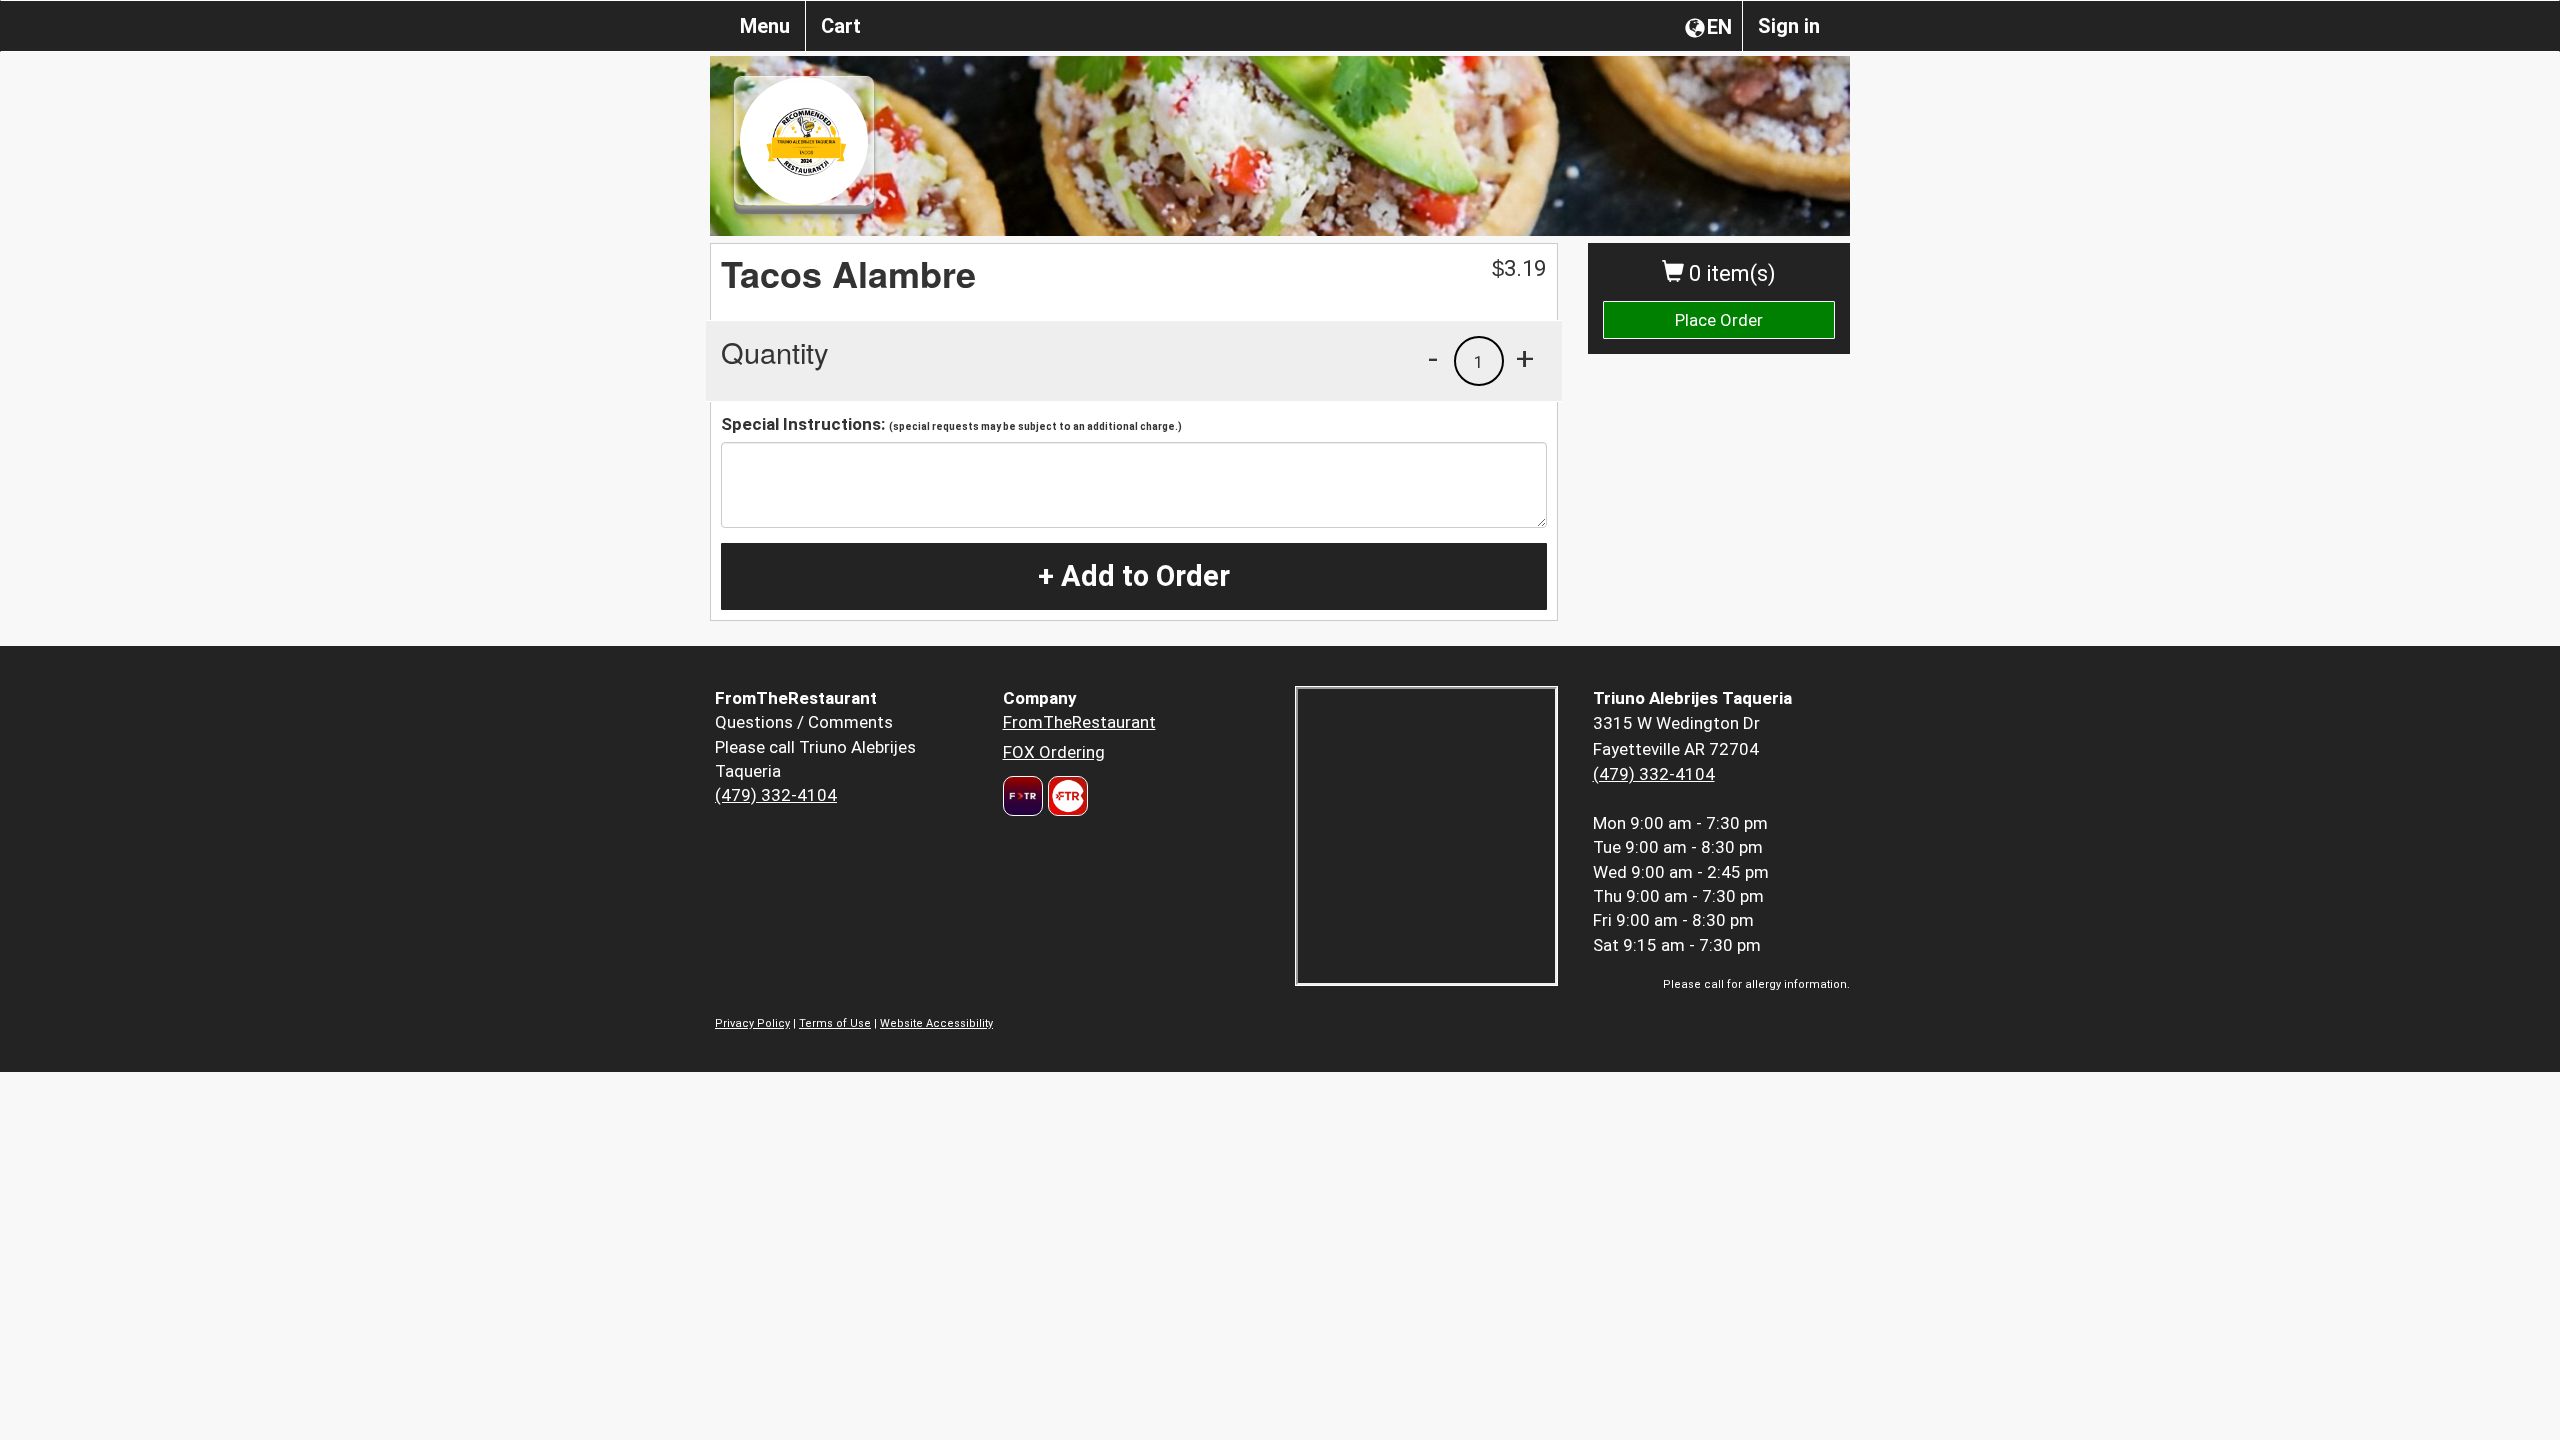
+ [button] (1525, 358)
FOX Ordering (1054, 752)
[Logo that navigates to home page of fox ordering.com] (1065, 796)
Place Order (1719, 320)
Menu (765, 26)
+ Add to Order (1134, 576)
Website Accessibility (936, 1023)
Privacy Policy (752, 1023)
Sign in (1789, 26)
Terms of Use (835, 1023)
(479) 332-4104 (776, 795)
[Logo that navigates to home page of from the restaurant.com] (1023, 796)
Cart (841, 26)
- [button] (1433, 358)
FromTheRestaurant (1079, 722)
